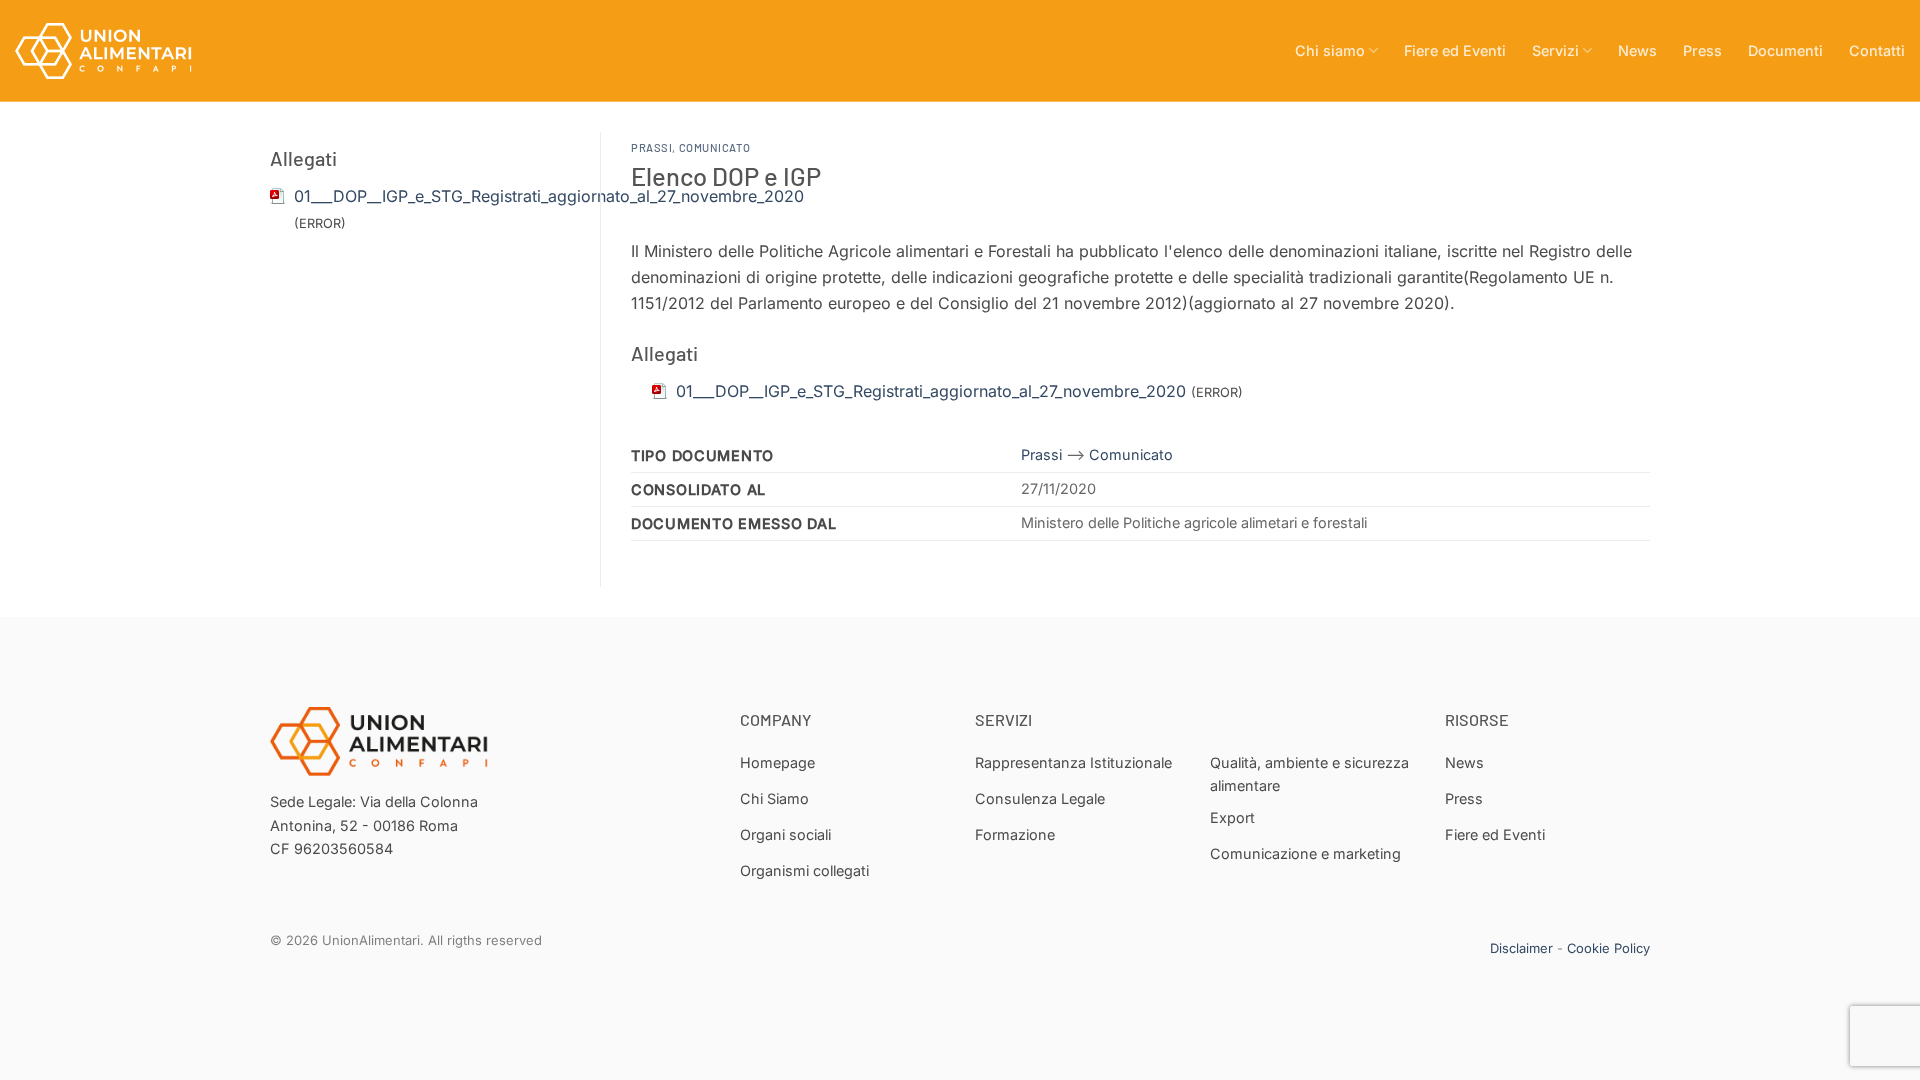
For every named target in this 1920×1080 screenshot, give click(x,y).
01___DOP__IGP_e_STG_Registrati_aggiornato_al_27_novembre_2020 (549, 196)
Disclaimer (1521, 948)
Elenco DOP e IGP (726, 175)
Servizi (1555, 50)
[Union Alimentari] (115, 51)
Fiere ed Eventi (1455, 50)
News (1637, 50)
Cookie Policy (1608, 948)
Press (1702, 50)
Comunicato (715, 147)
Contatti (1877, 50)
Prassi (651, 147)
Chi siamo (1330, 50)
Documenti (1785, 50)
